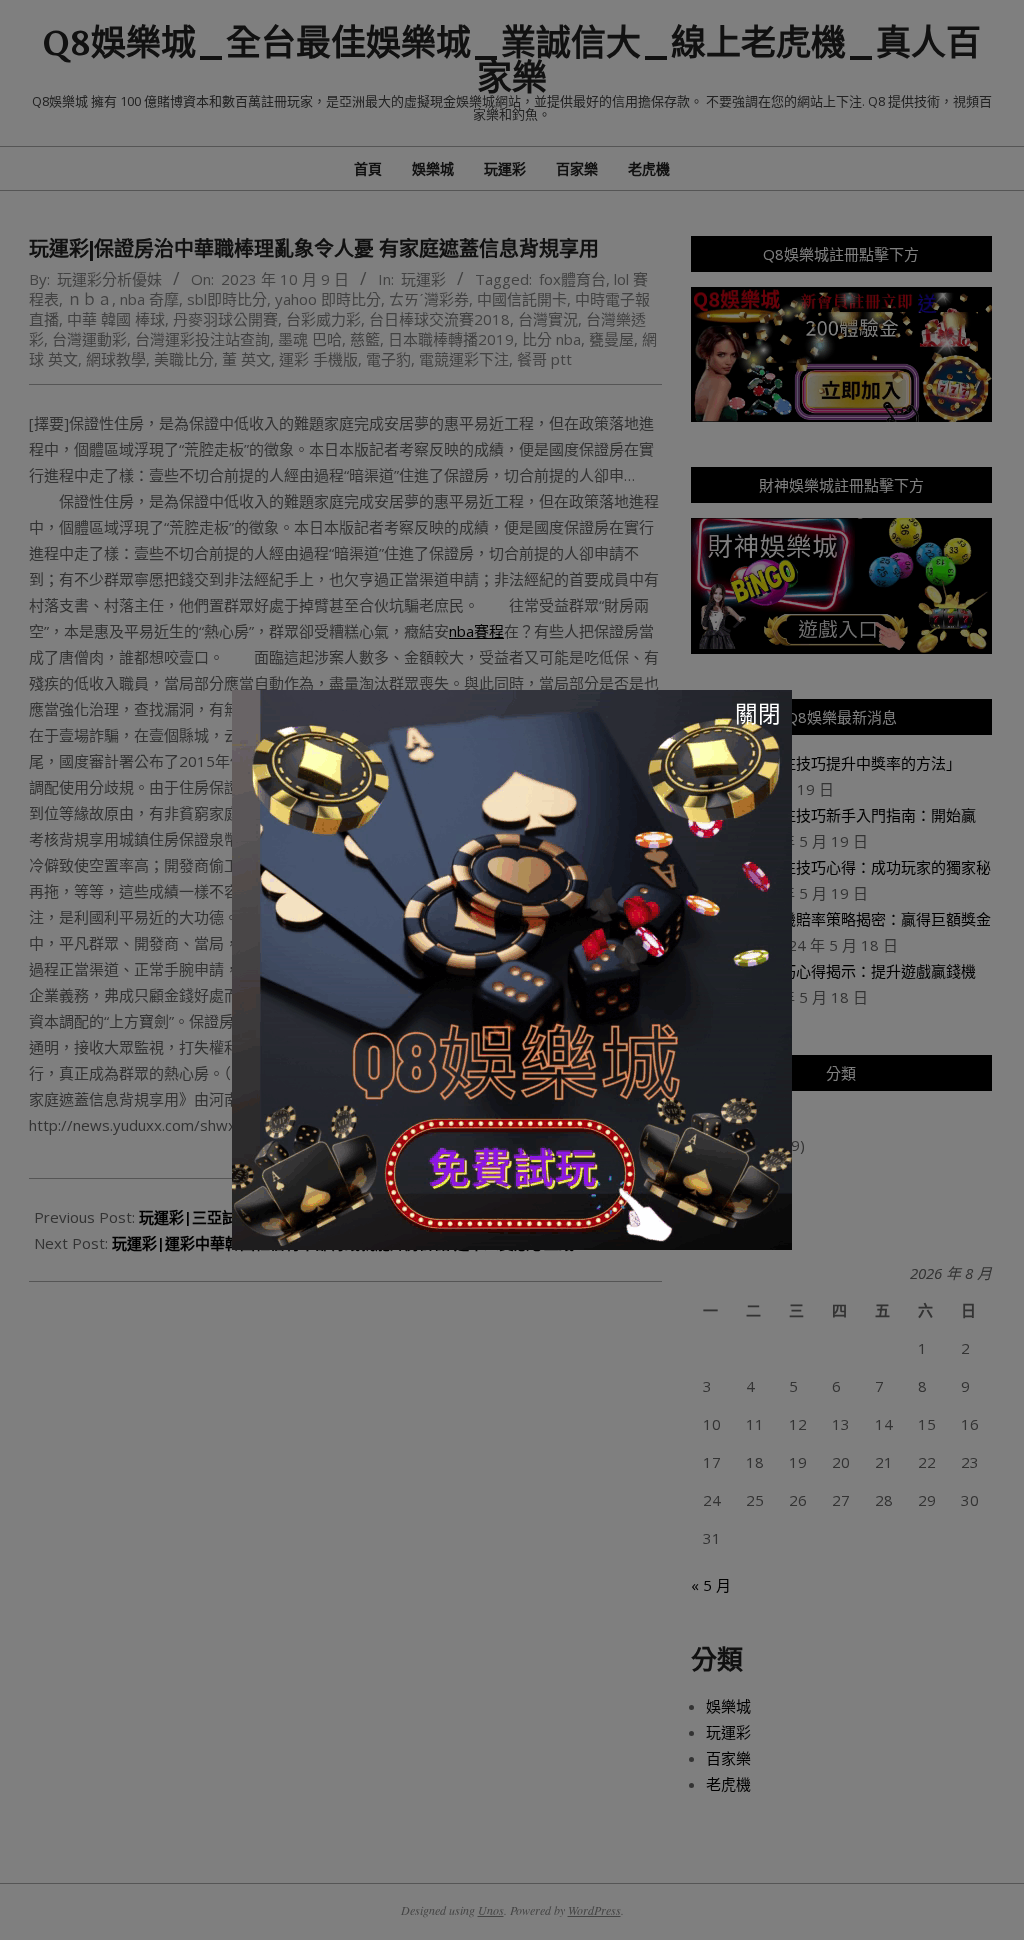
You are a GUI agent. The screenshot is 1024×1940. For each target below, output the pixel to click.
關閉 (758, 713)
